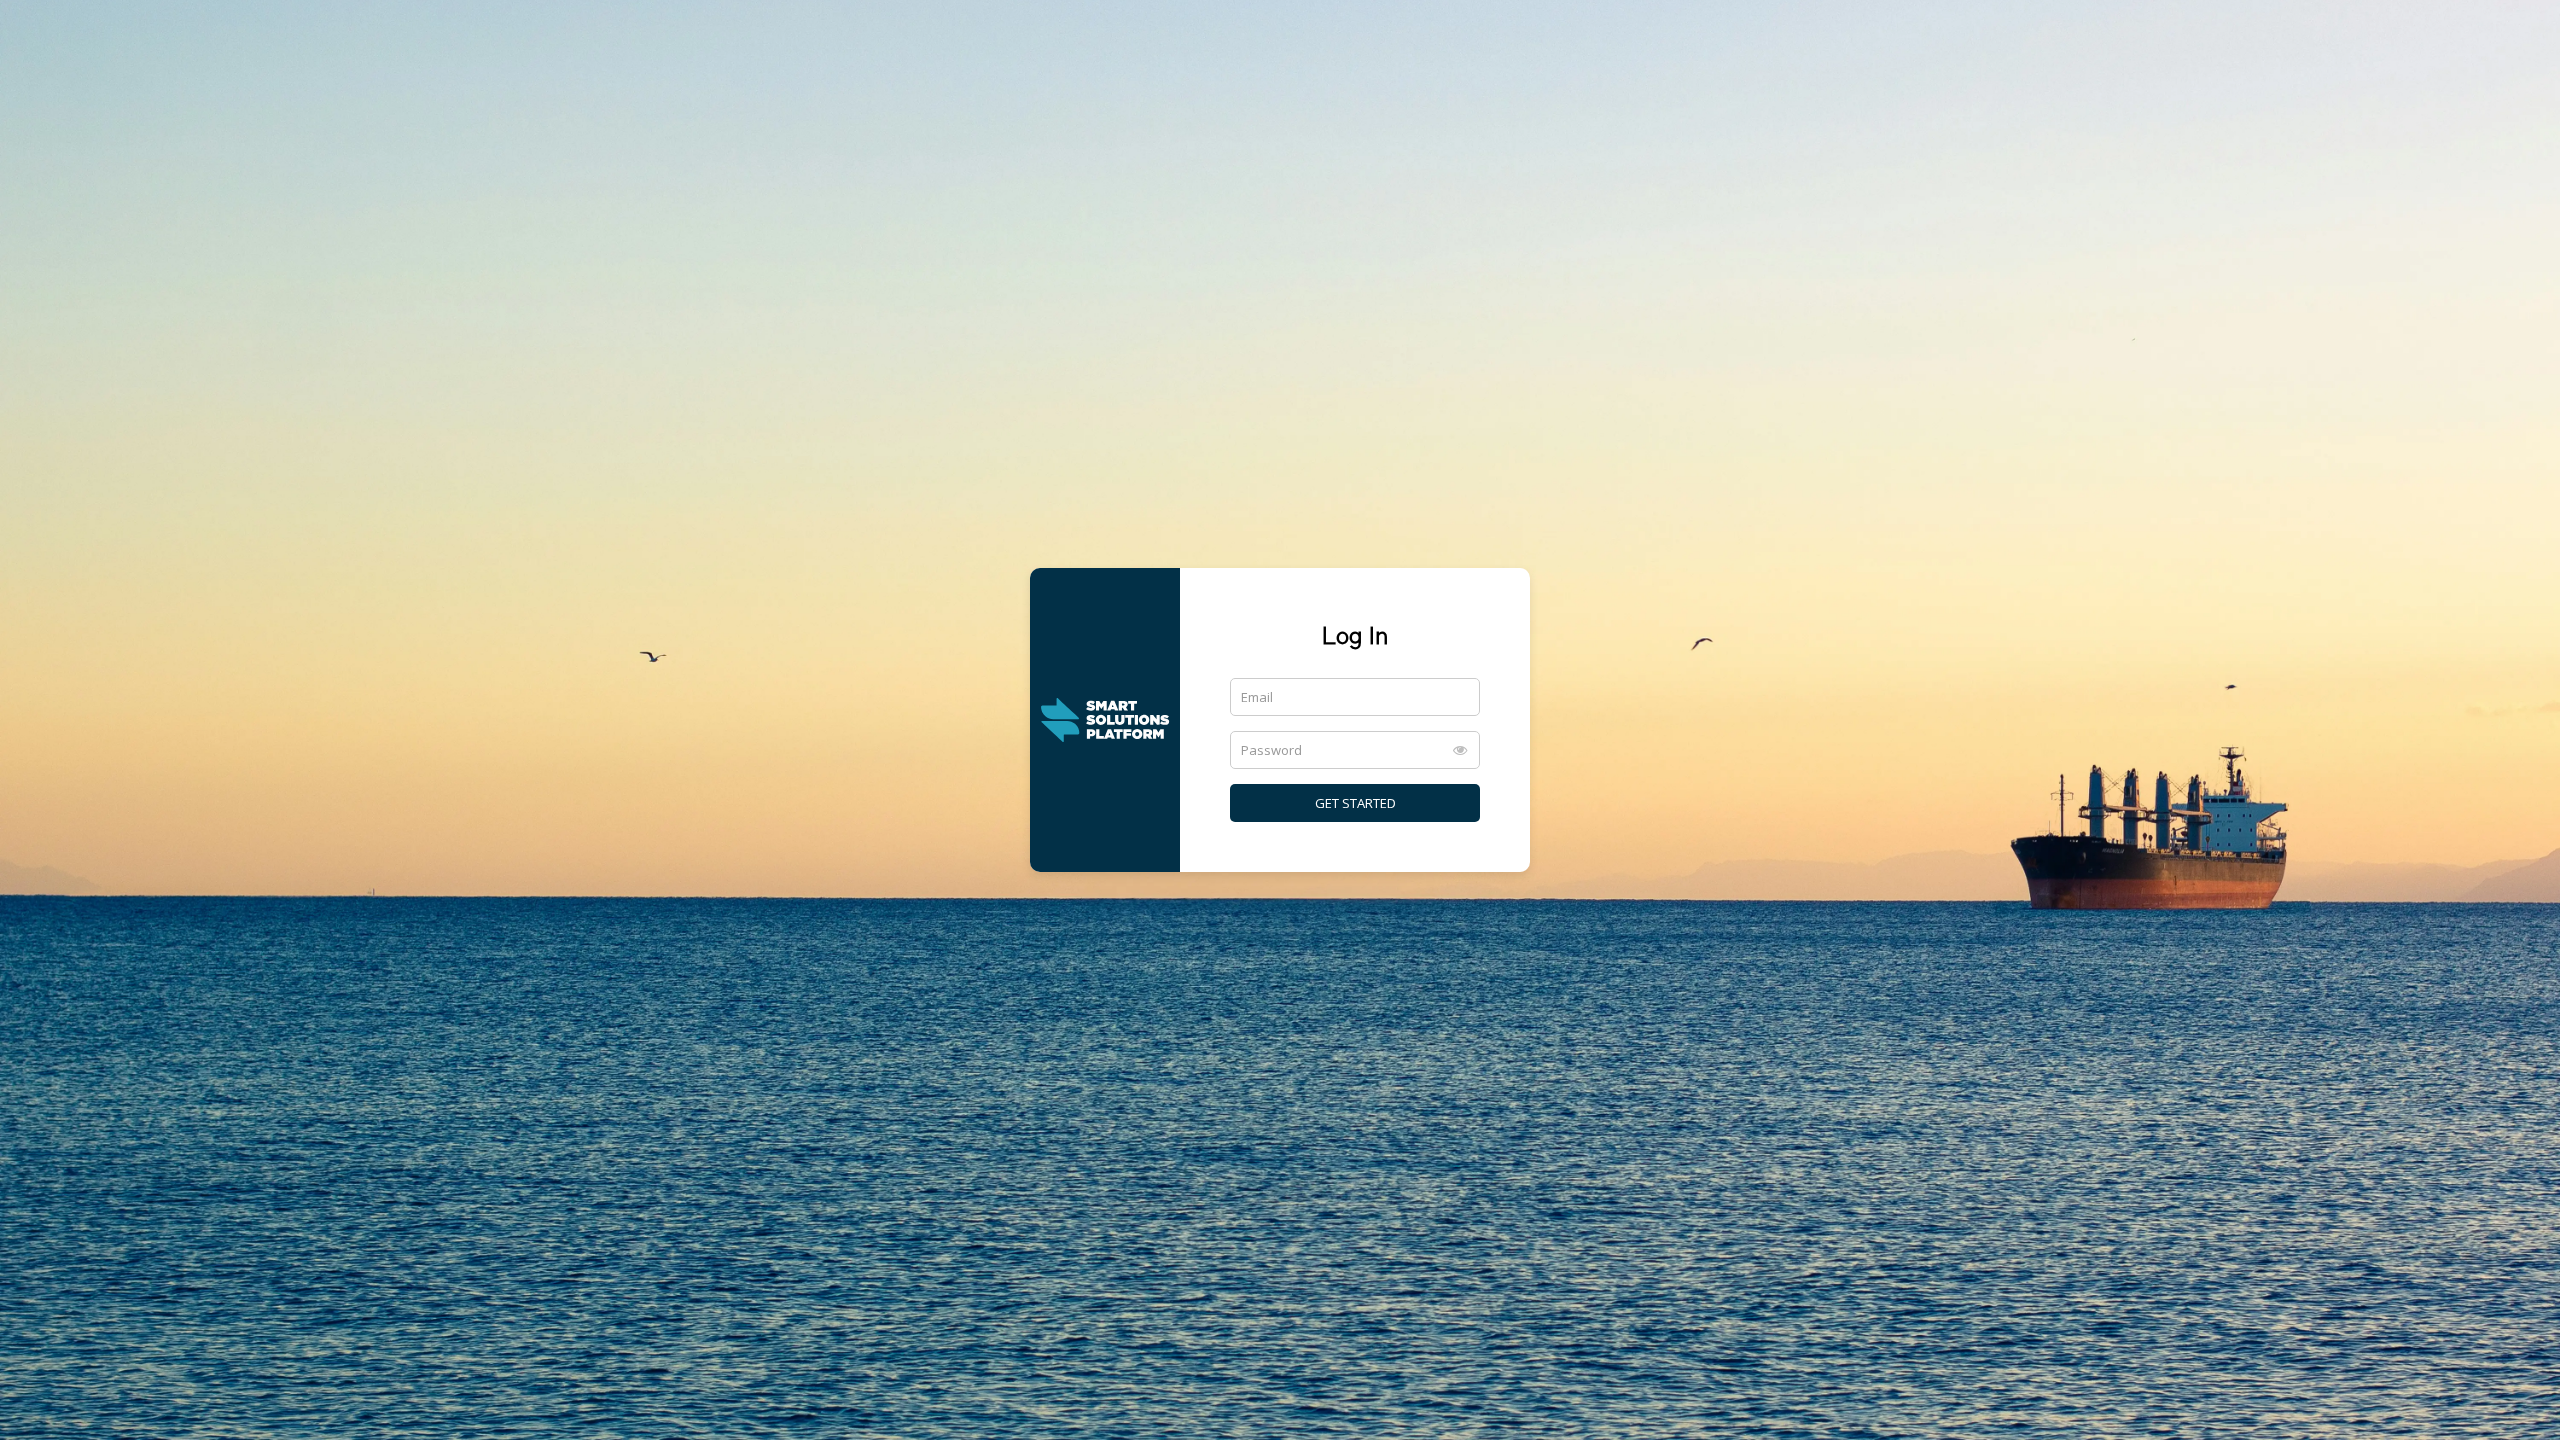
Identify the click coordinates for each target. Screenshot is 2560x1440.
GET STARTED (1355, 803)
